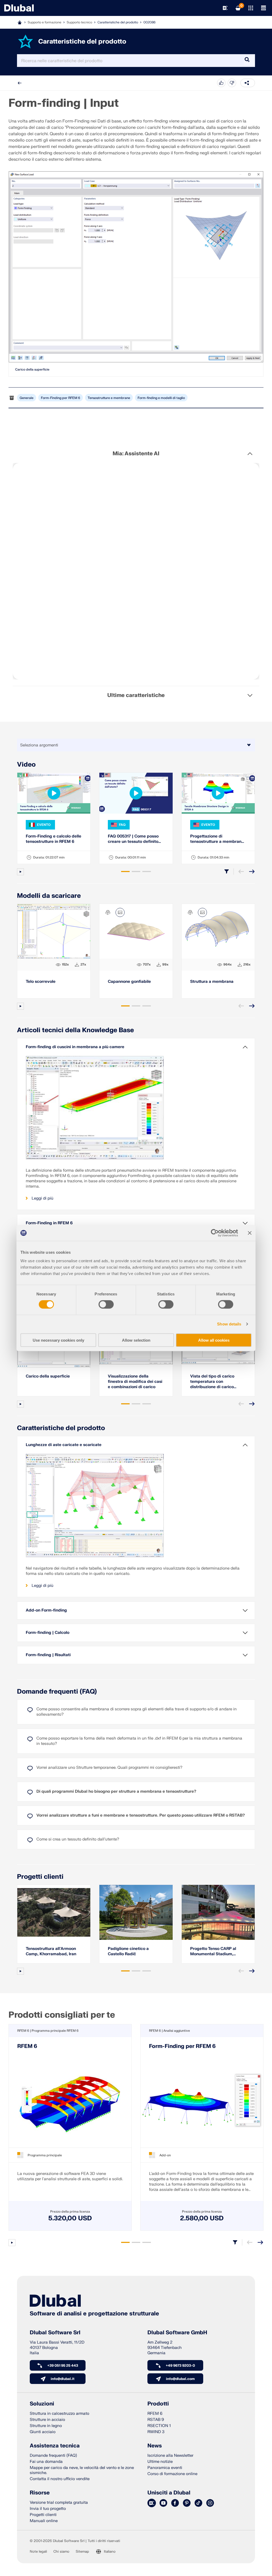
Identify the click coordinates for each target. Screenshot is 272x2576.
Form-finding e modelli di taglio (161, 398)
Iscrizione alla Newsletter (170, 2456)
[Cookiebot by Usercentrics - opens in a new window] (215, 1233)
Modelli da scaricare (49, 896)
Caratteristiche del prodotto (118, 22)
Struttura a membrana (212, 982)
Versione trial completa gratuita (59, 2503)
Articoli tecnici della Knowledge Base (75, 1030)
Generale (27, 398)
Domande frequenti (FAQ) (57, 1692)
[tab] (125, 872)
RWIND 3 (156, 2432)
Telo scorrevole (41, 982)
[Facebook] (175, 2503)
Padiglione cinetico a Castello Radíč (128, 1951)
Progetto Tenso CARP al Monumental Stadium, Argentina (213, 1952)
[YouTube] (163, 2503)
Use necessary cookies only (58, 1340)
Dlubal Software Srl (55, 2333)
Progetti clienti (40, 1877)
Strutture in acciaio (47, 2420)
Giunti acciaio (43, 2432)
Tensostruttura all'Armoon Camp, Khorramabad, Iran (51, 1951)
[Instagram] (210, 2503)
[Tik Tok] (198, 2503)
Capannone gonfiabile (129, 982)
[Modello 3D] (108, 912)
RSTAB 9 (156, 2420)
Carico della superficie (32, 369)
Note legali (38, 2552)
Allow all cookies (214, 1340)
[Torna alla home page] (19, 8)
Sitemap (82, 2552)
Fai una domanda (46, 2462)
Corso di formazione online (172, 2474)
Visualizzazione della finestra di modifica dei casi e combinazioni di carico (135, 1382)
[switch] (106, 1304)
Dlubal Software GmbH (177, 2333)
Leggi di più (42, 1198)
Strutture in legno (46, 2426)
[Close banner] (250, 1233)
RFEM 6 (27, 2046)
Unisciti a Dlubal (169, 2493)
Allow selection (136, 1340)
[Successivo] (252, 872)
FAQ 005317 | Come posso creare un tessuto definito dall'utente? (133, 839)
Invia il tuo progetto (48, 2509)
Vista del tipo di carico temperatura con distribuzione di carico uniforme (212, 1382)
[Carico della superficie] (136, 267)
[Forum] (152, 2503)
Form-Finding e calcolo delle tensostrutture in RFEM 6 (54, 839)
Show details (229, 1324)
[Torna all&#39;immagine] (120, 912)
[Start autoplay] (20, 872)
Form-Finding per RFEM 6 (61, 398)
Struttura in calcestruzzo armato (59, 2414)
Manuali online (44, 2521)
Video (26, 765)
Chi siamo (61, 2552)
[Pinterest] (187, 2503)
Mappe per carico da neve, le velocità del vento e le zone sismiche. (82, 2470)
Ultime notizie (160, 2462)
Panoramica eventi (165, 2468)
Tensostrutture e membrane (109, 398)
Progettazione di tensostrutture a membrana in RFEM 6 (217, 839)
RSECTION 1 (159, 2426)
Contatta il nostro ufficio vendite (60, 2479)
